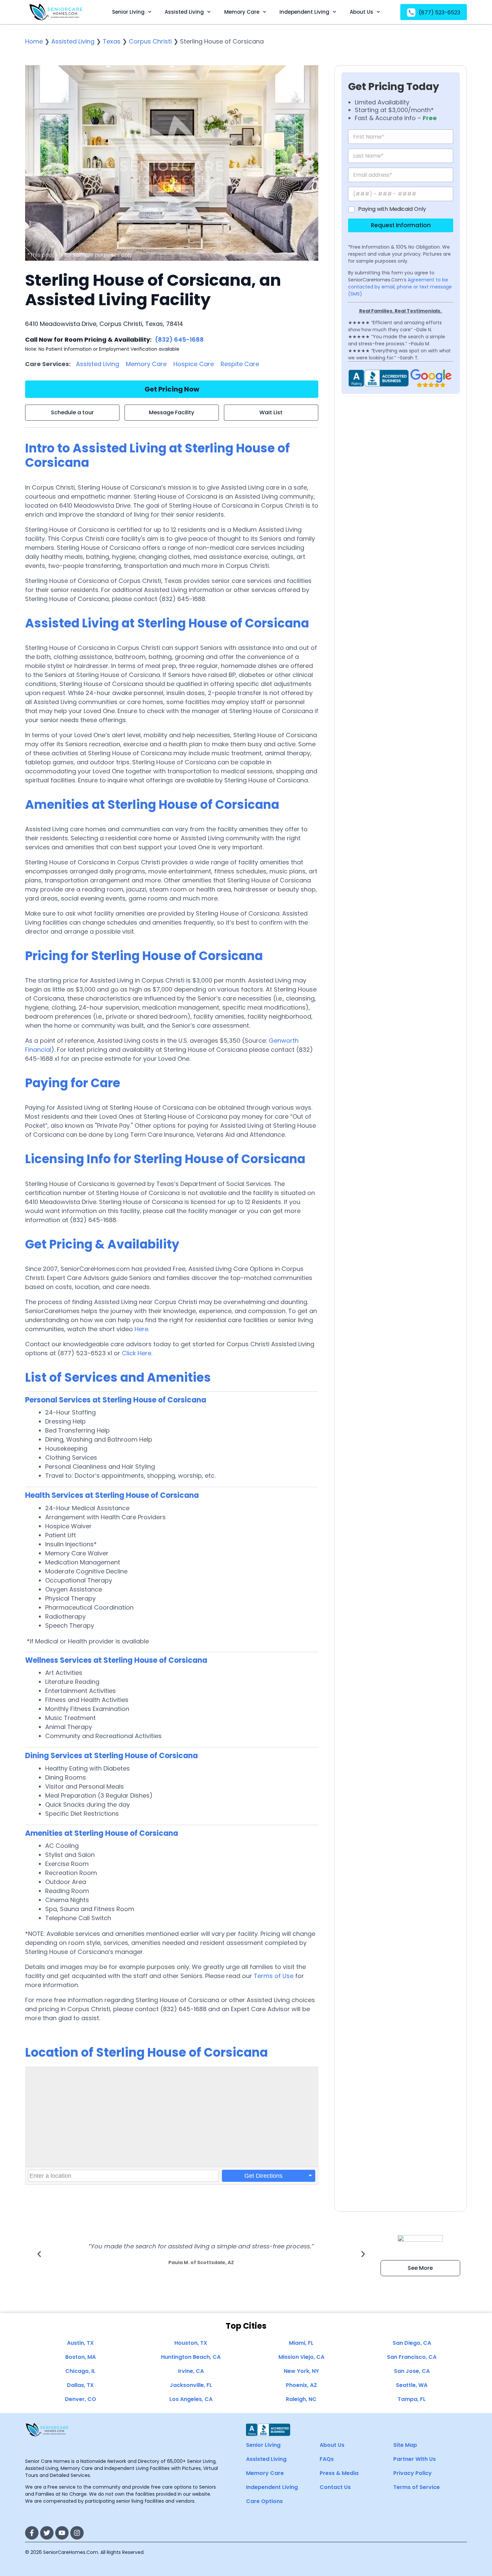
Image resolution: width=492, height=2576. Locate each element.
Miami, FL (301, 2343)
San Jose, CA (412, 2371)
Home (34, 41)
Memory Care (242, 12)
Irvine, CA (191, 2371)
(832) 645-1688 (179, 339)
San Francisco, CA (412, 2357)
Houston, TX (191, 2343)
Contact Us (335, 2487)
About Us (361, 12)
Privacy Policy (413, 2473)
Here (141, 1329)
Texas (112, 41)
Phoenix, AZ (301, 2385)
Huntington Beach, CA (191, 2357)
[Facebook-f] (32, 2533)
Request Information (401, 225)
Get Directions (263, 2176)
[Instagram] (77, 2533)
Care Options (264, 2501)
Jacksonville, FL (191, 2385)
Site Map (405, 2445)
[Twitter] (47, 2533)
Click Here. (137, 1353)
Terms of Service (417, 2487)
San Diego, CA (412, 2343)
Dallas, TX (80, 2385)
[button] (39, 2254)
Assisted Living (184, 12)
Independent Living (304, 12)
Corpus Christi (150, 41)
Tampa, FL (412, 2399)
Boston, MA (80, 2357)
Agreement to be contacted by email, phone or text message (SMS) (400, 287)
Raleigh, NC (301, 2399)
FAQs (327, 2459)
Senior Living (128, 12)
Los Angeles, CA (191, 2399)
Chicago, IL (80, 2371)
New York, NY (301, 2371)
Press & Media (339, 2473)
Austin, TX (80, 2343)
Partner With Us (415, 2459)
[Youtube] (62, 2533)
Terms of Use (274, 1976)
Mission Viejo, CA (301, 2357)
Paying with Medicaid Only (392, 209)
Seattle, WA (412, 2385)
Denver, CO (80, 2399)
